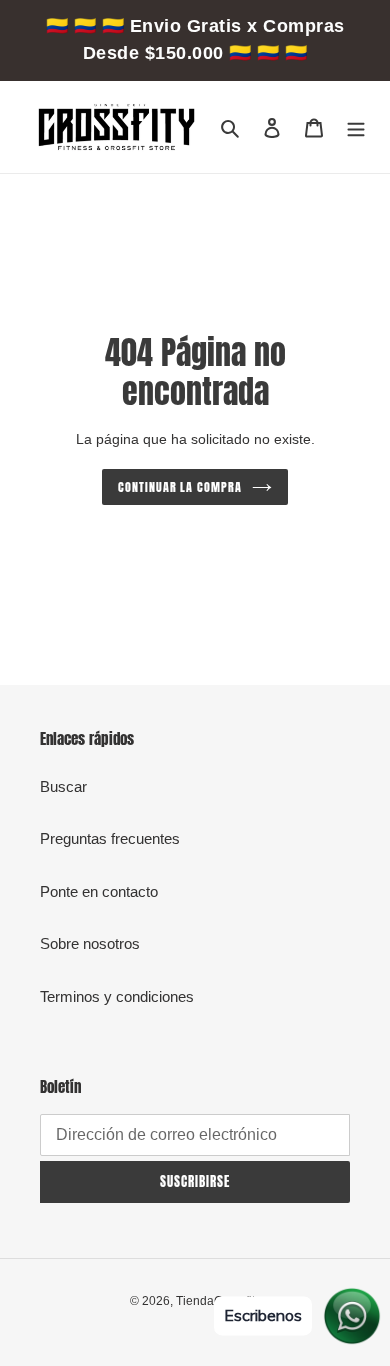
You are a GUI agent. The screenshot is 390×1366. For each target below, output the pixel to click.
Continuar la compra (180, 487)
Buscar (63, 786)
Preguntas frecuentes (110, 838)
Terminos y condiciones (117, 996)
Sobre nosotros (90, 943)
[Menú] (356, 127)
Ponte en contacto (99, 891)
